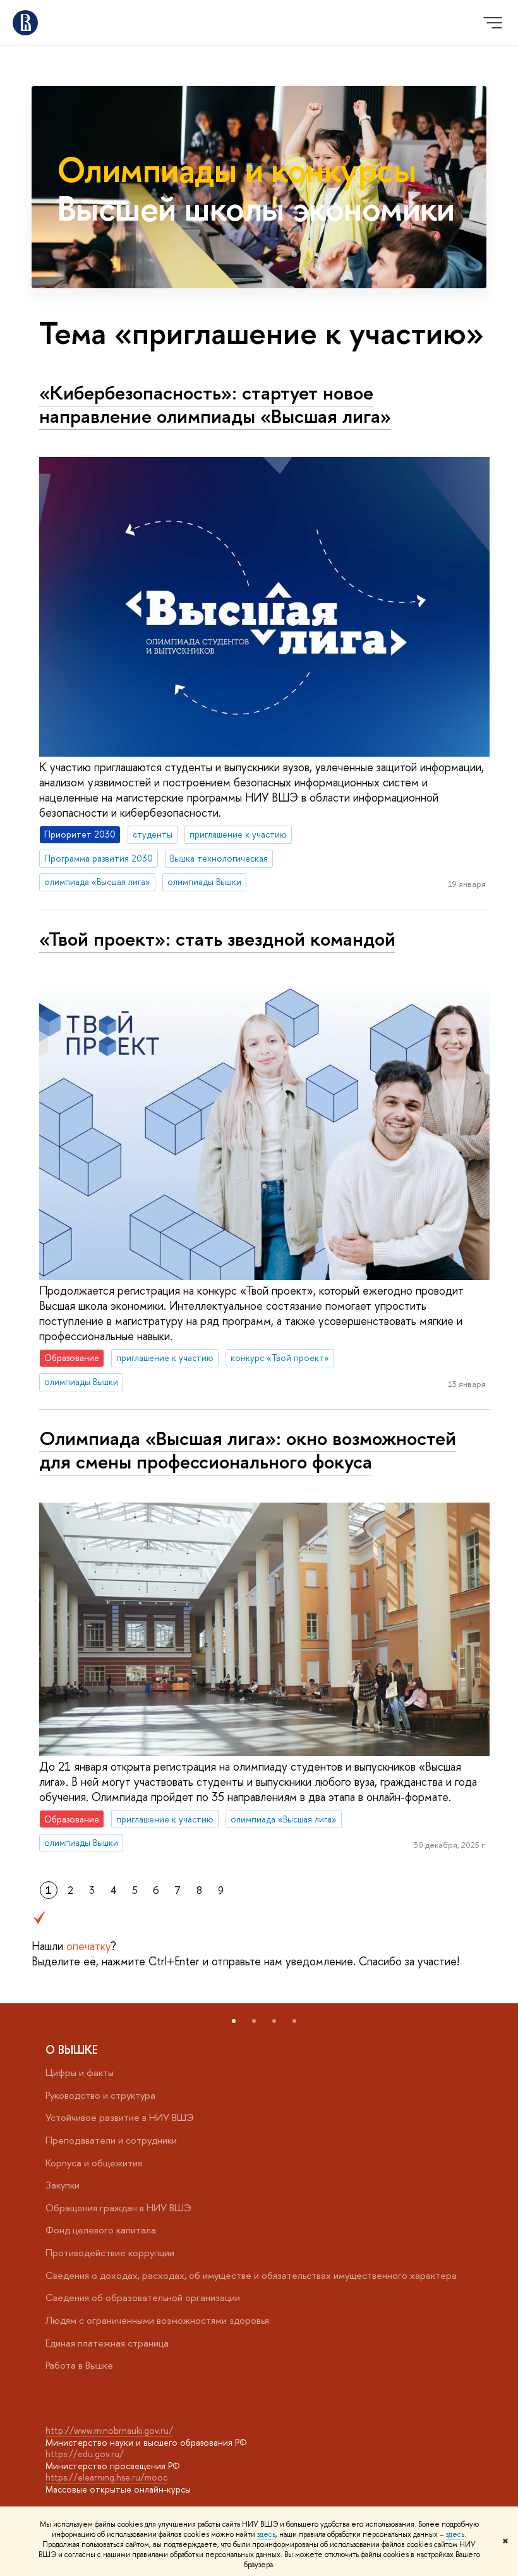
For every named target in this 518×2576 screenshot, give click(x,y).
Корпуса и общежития (94, 2163)
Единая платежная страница (107, 2343)
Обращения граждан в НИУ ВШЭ (118, 2208)
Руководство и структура (100, 2095)
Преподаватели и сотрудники (111, 2140)
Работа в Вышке (79, 2365)
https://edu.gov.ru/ (85, 2454)
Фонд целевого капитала (101, 2230)
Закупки (63, 2185)
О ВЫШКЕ (72, 2050)
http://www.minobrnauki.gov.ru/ (109, 2430)
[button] (234, 2021)
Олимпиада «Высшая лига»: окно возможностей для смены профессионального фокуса (248, 1450)
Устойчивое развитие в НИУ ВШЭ (120, 2117)
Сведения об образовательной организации (143, 2298)
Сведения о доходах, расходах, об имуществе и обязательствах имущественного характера (251, 2275)
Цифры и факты (80, 2072)
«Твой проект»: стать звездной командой (217, 939)
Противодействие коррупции (110, 2253)
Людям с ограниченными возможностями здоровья (157, 2320)
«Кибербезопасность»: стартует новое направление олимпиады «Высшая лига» (215, 404)
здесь (266, 2534)
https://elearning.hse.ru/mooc (106, 2477)
